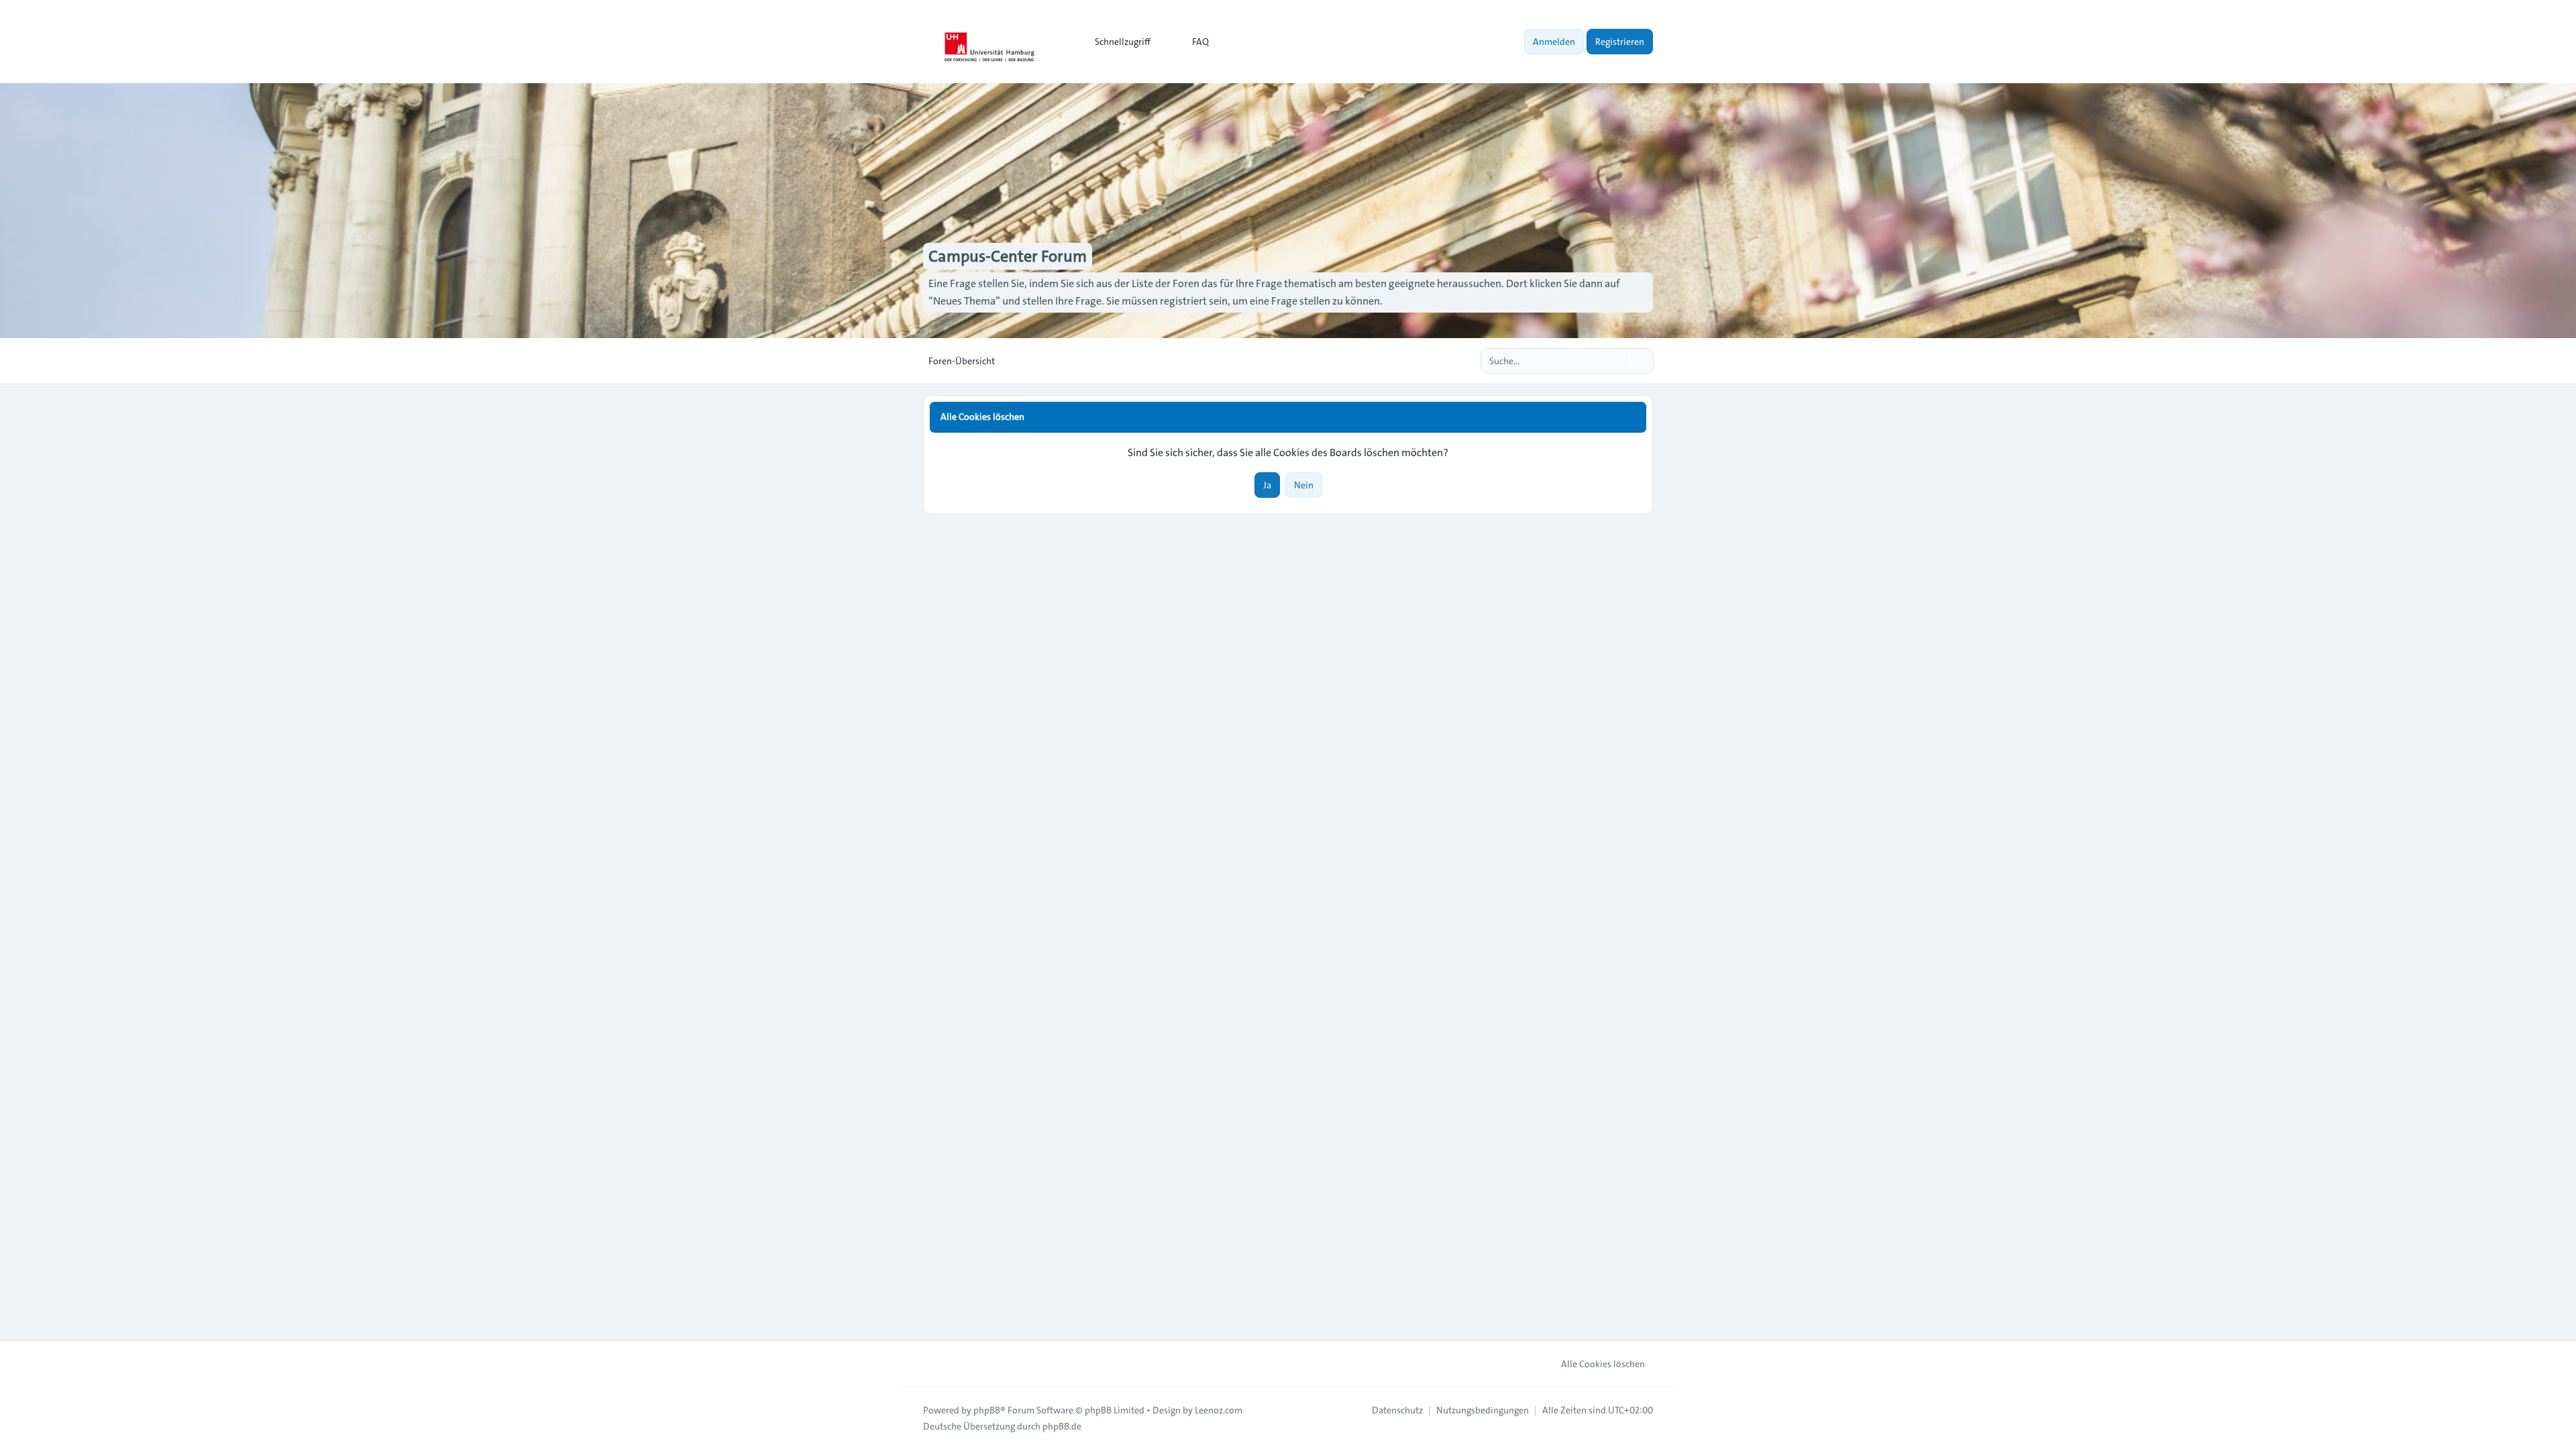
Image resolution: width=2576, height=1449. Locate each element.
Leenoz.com (1219, 1410)
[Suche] (1615, 361)
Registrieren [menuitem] (1620, 42)
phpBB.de (1062, 1426)
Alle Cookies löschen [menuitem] (1603, 1364)
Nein (1304, 485)
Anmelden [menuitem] (1554, 42)
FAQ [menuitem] (1200, 42)
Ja (1267, 485)
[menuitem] (1117, 42)
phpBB (987, 1410)
